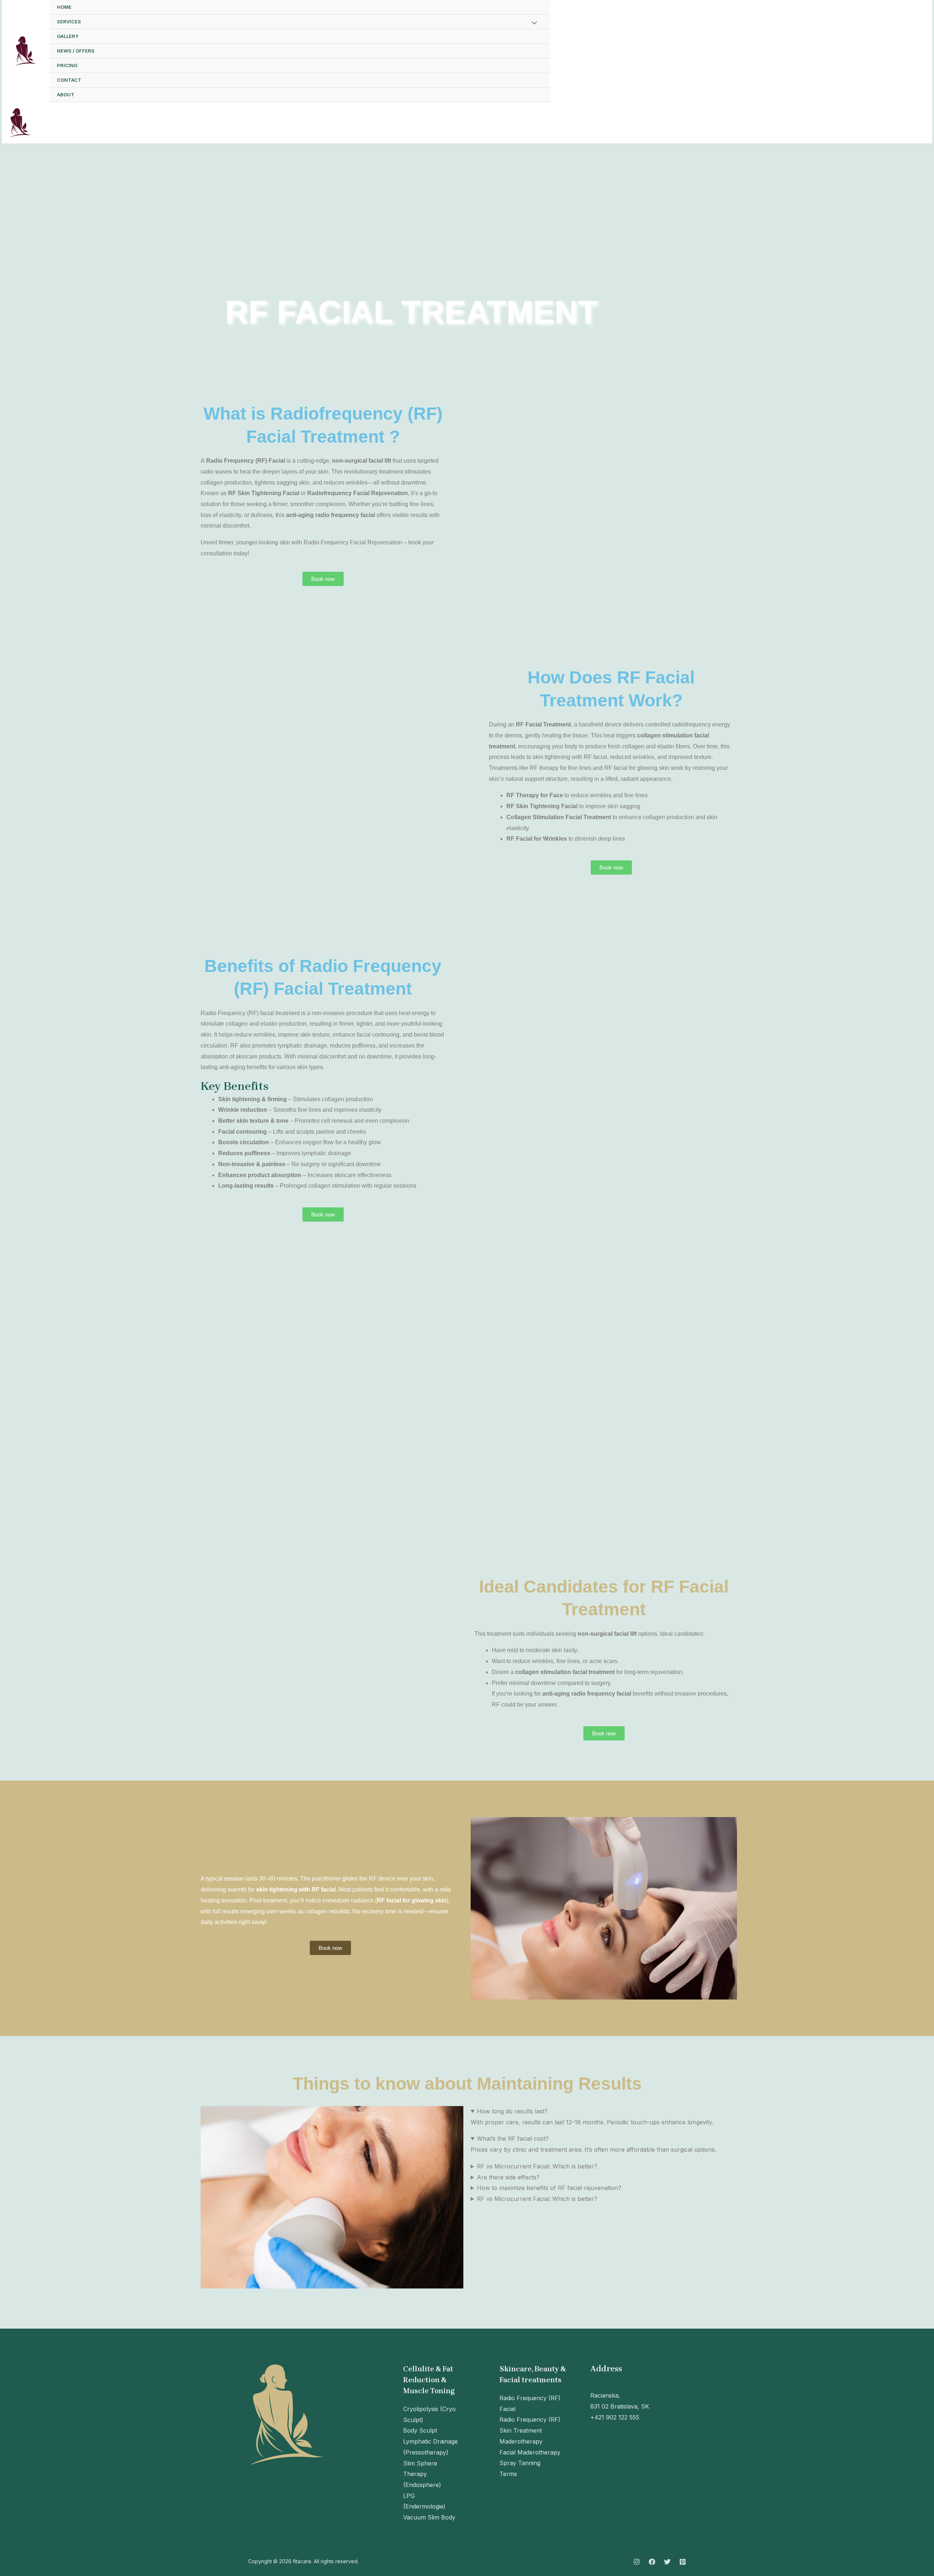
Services (69, 22)
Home (64, 7)
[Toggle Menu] (533, 23)
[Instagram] (799, 52)
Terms (508, 2474)
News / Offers (76, 51)
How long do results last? (512, 2111)
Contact (69, 80)
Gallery (68, 36)
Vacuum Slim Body (429, 2517)
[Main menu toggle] (917, 123)
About (66, 95)
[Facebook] (815, 52)
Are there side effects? (508, 2177)
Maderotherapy (521, 2441)
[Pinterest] (848, 52)
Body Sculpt (420, 2430)
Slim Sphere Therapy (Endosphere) (422, 2474)
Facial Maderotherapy (530, 2452)
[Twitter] (831, 52)
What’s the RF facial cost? (513, 2139)
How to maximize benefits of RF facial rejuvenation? (549, 2188)
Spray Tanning (520, 2463)
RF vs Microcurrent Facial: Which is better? (537, 2166)
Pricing (67, 65)
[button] (892, 51)
